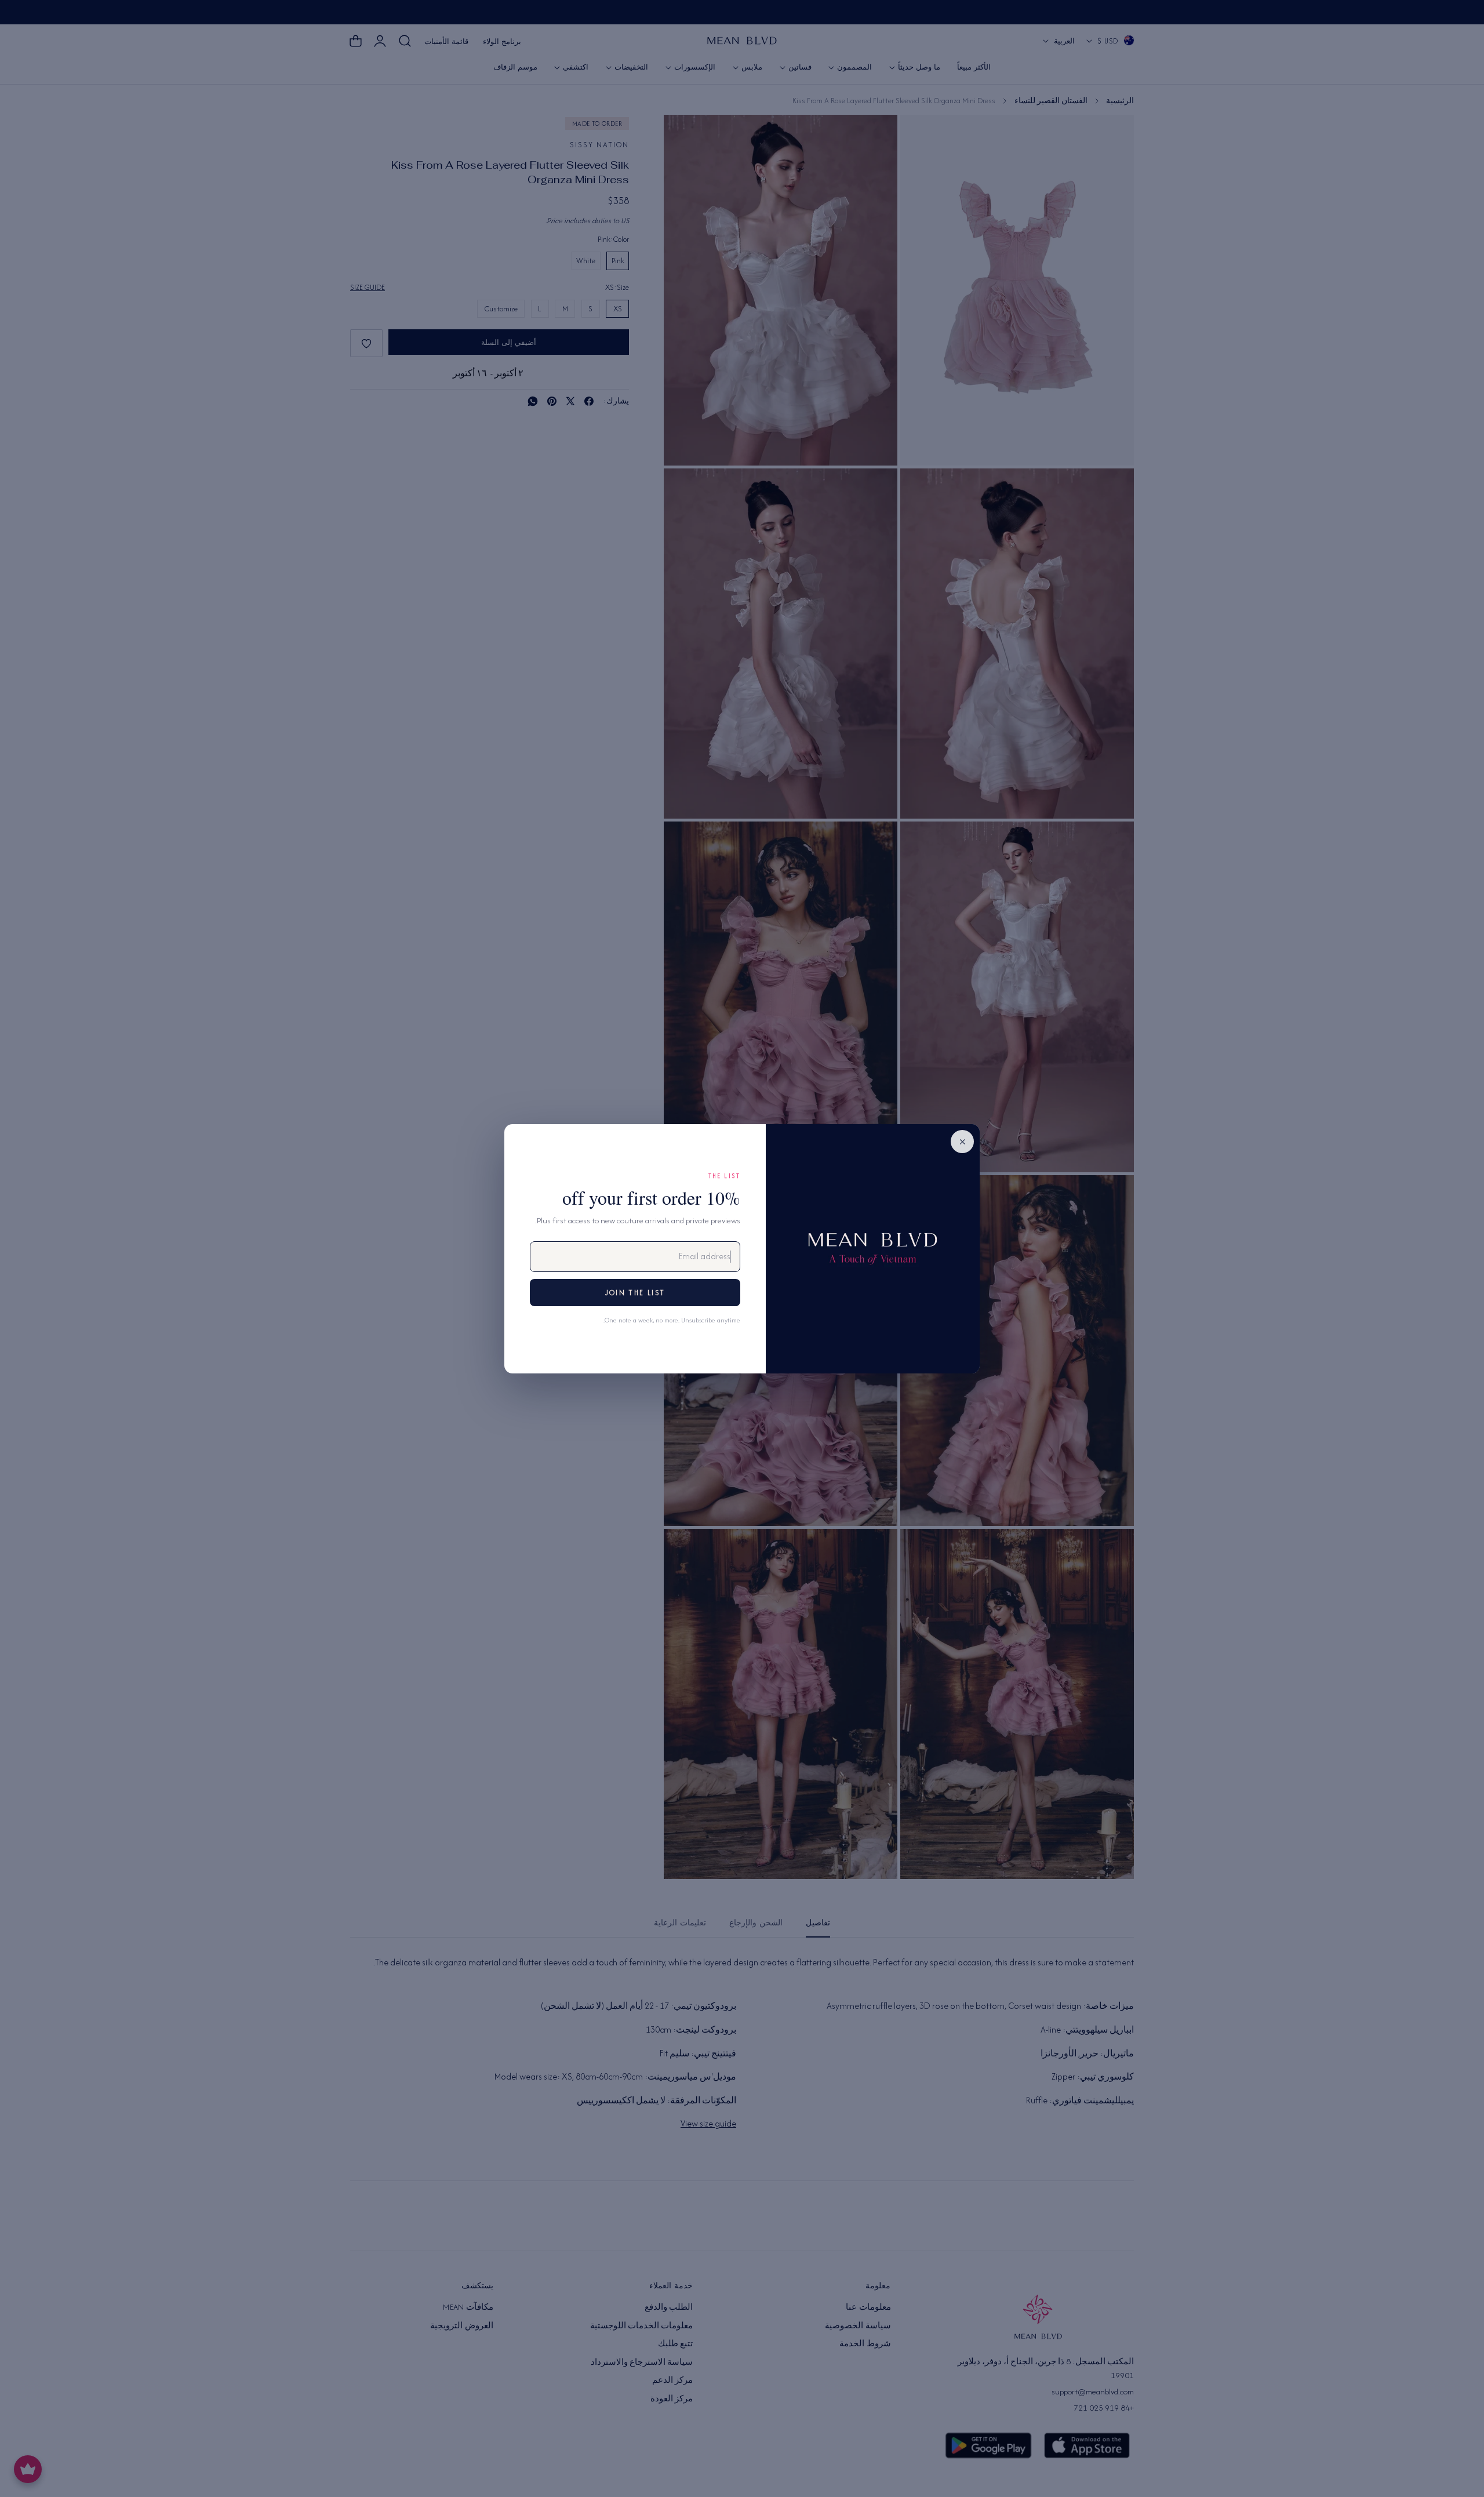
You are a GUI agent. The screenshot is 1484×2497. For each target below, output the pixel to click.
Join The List (635, 1293)
